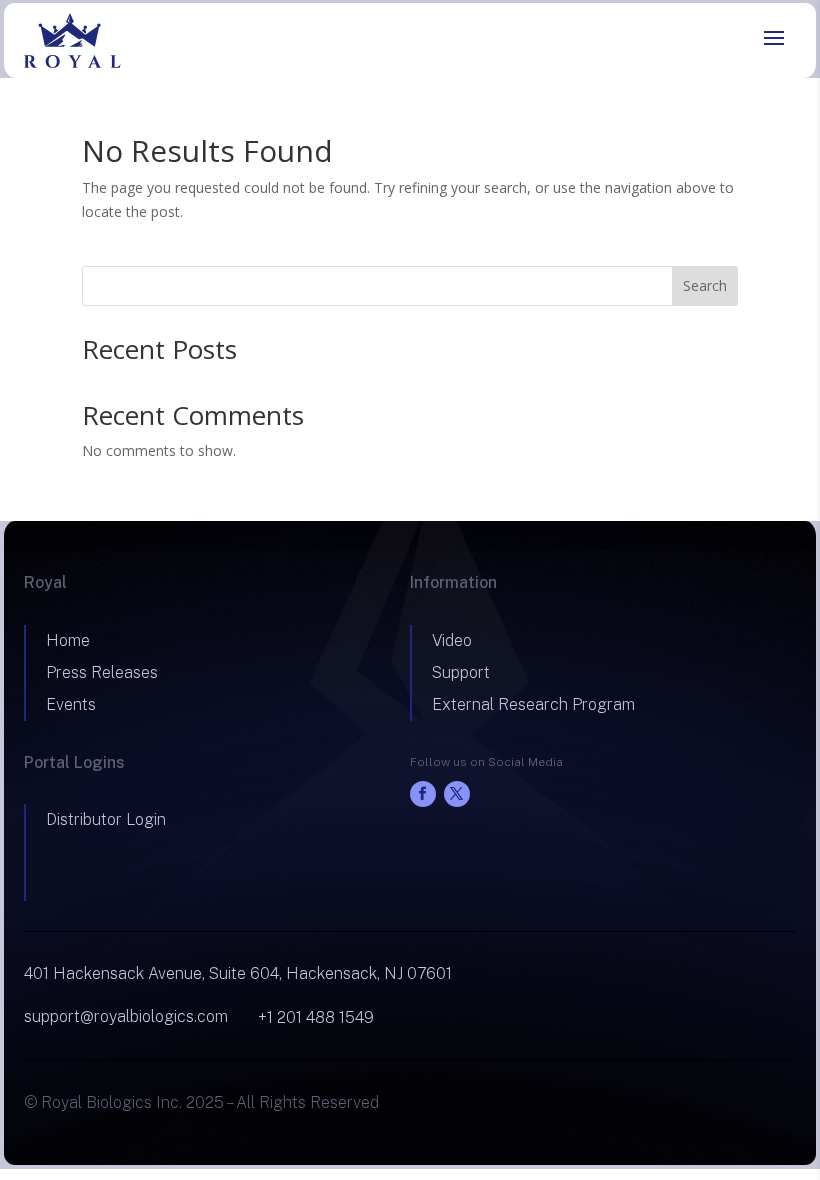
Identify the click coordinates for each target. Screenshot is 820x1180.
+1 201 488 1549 (316, 1017)
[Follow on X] (457, 794)
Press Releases (102, 672)
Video (452, 640)
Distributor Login (106, 819)
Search (705, 285)
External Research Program (533, 704)
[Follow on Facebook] (423, 794)
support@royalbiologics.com (126, 1016)
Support (461, 672)
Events (71, 704)
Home (68, 640)
